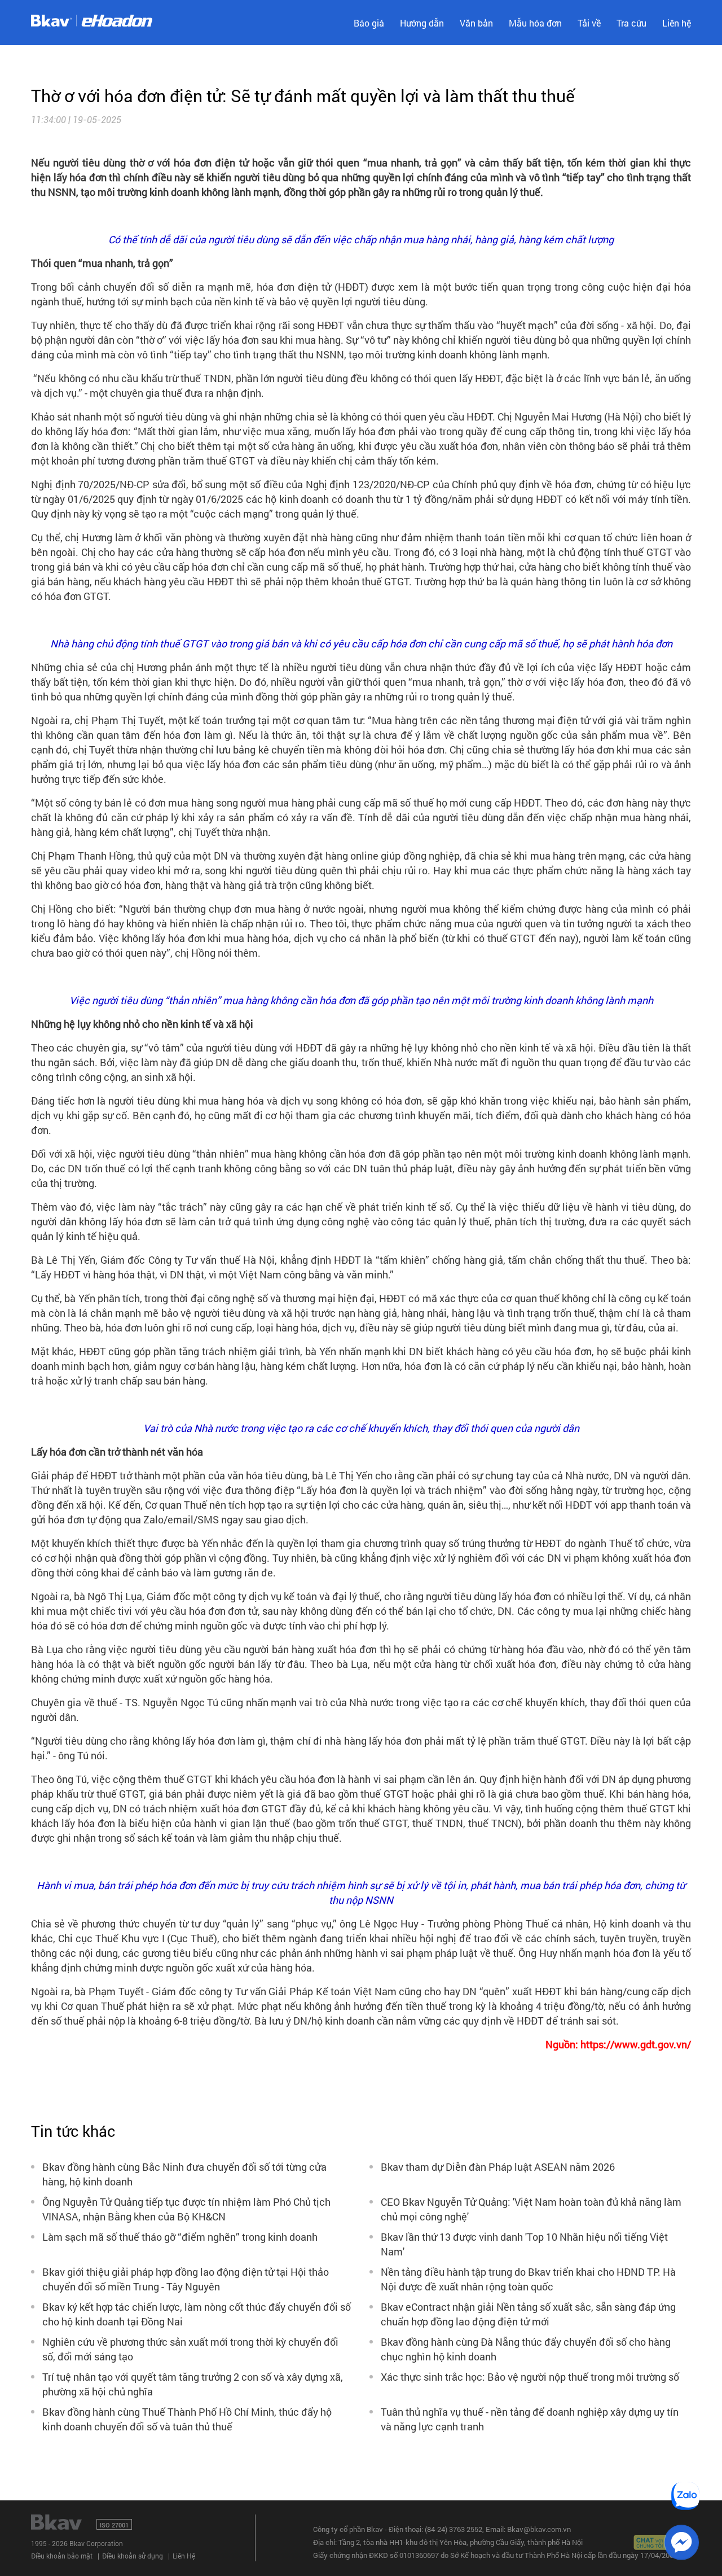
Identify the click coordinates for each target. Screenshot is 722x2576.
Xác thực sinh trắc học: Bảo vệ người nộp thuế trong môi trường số (530, 2377)
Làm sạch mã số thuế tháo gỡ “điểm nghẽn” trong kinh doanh (180, 2237)
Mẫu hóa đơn (535, 23)
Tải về (589, 23)
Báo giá (369, 23)
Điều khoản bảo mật (62, 2556)
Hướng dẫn (422, 23)
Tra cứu (631, 23)
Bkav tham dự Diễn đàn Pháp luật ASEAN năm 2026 (498, 2167)
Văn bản (476, 23)
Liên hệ (677, 23)
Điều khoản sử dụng (133, 2556)
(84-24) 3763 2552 (454, 2529)
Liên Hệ (184, 2556)
